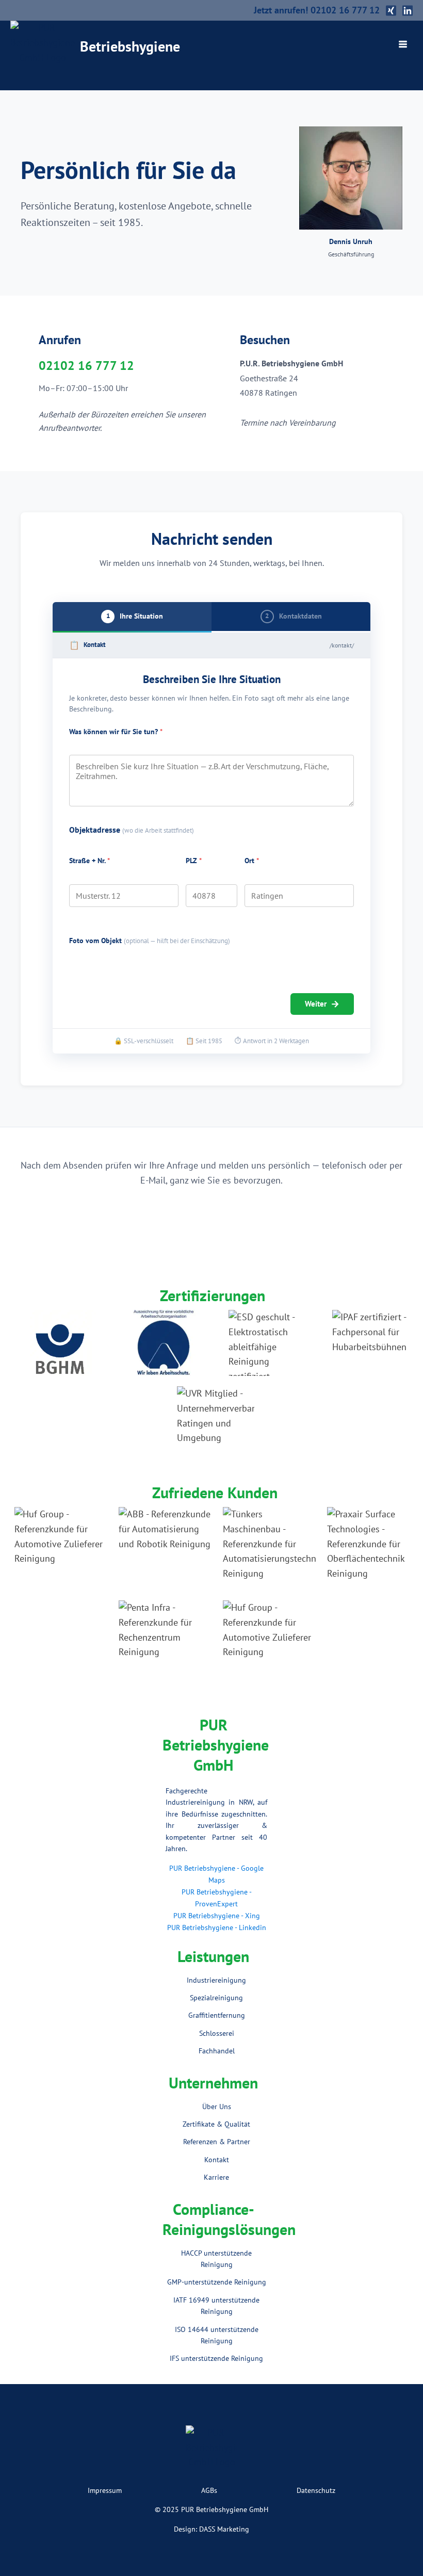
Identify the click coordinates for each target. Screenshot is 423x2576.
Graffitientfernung (217, 2015)
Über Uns (217, 2107)
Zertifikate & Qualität (216, 2124)
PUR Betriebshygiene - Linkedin (217, 1927)
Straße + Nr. (90, 861)
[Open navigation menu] (403, 45)
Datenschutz (316, 2490)
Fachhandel (217, 2051)
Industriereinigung (216, 1980)
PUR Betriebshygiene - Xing (217, 1916)
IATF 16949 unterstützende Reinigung (216, 2306)
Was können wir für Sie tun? (116, 732)
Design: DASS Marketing (211, 2529)
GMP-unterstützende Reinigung (217, 2282)
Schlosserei (217, 2033)
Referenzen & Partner (217, 2142)
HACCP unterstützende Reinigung (216, 2259)
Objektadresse (132, 830)
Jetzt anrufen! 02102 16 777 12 (317, 10)
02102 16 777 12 (86, 366)
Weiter (322, 1004)
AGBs (209, 2490)
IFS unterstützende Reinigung (216, 2358)
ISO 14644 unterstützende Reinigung (217, 2335)
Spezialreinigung (216, 1998)
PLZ (194, 861)
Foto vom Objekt (150, 941)
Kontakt (217, 2160)
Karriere (216, 2177)
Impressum (105, 2490)
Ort (252, 861)
